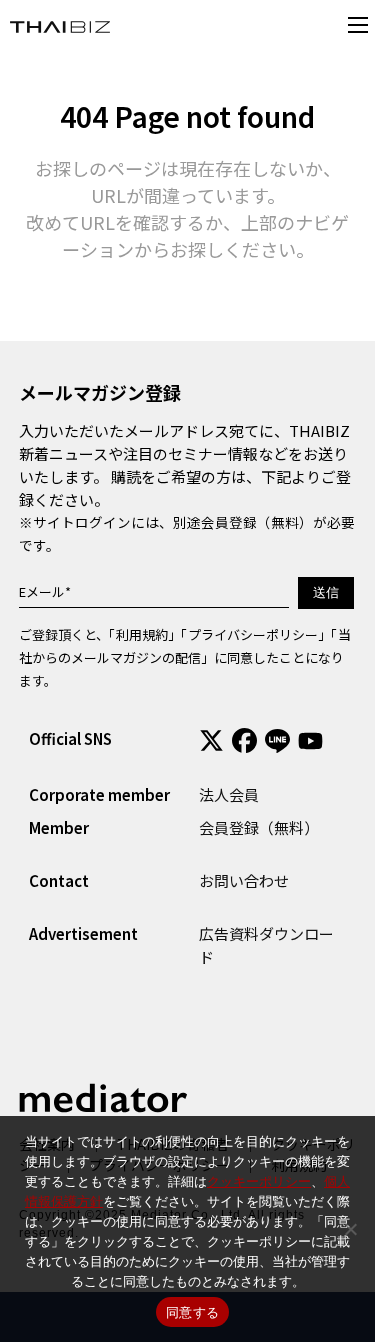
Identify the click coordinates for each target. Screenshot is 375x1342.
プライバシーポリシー (253, 634)
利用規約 (142, 634)
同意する (192, 1312)
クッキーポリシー (259, 1181)
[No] (350, 1229)
